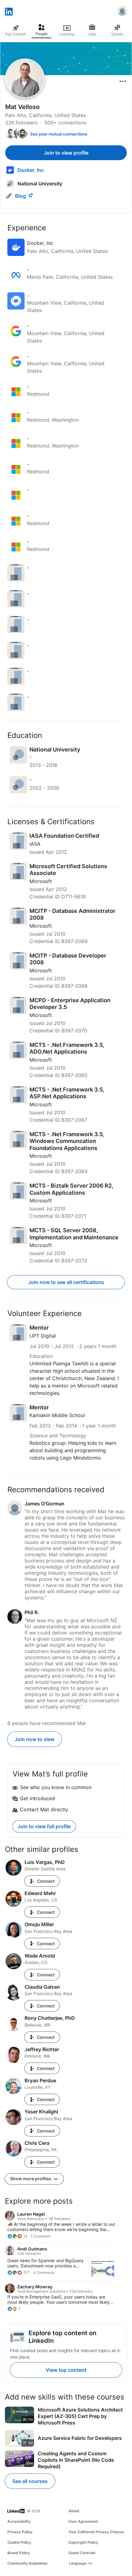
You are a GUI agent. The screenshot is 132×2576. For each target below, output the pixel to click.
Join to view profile (66, 153)
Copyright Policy (83, 2542)
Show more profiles (31, 2179)
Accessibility (19, 2521)
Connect (46, 1881)
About (74, 2511)
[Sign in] (122, 12)
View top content (66, 2370)
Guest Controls (82, 2553)
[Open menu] (123, 81)
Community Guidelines (27, 2563)
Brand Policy (19, 2553)
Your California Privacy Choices (96, 2532)
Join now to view (35, 1739)
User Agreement (83, 2521)
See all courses (30, 2481)
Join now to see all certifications (66, 1282)
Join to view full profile (44, 1826)
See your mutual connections (59, 134)
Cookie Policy (19, 2542)
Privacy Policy (20, 2532)
